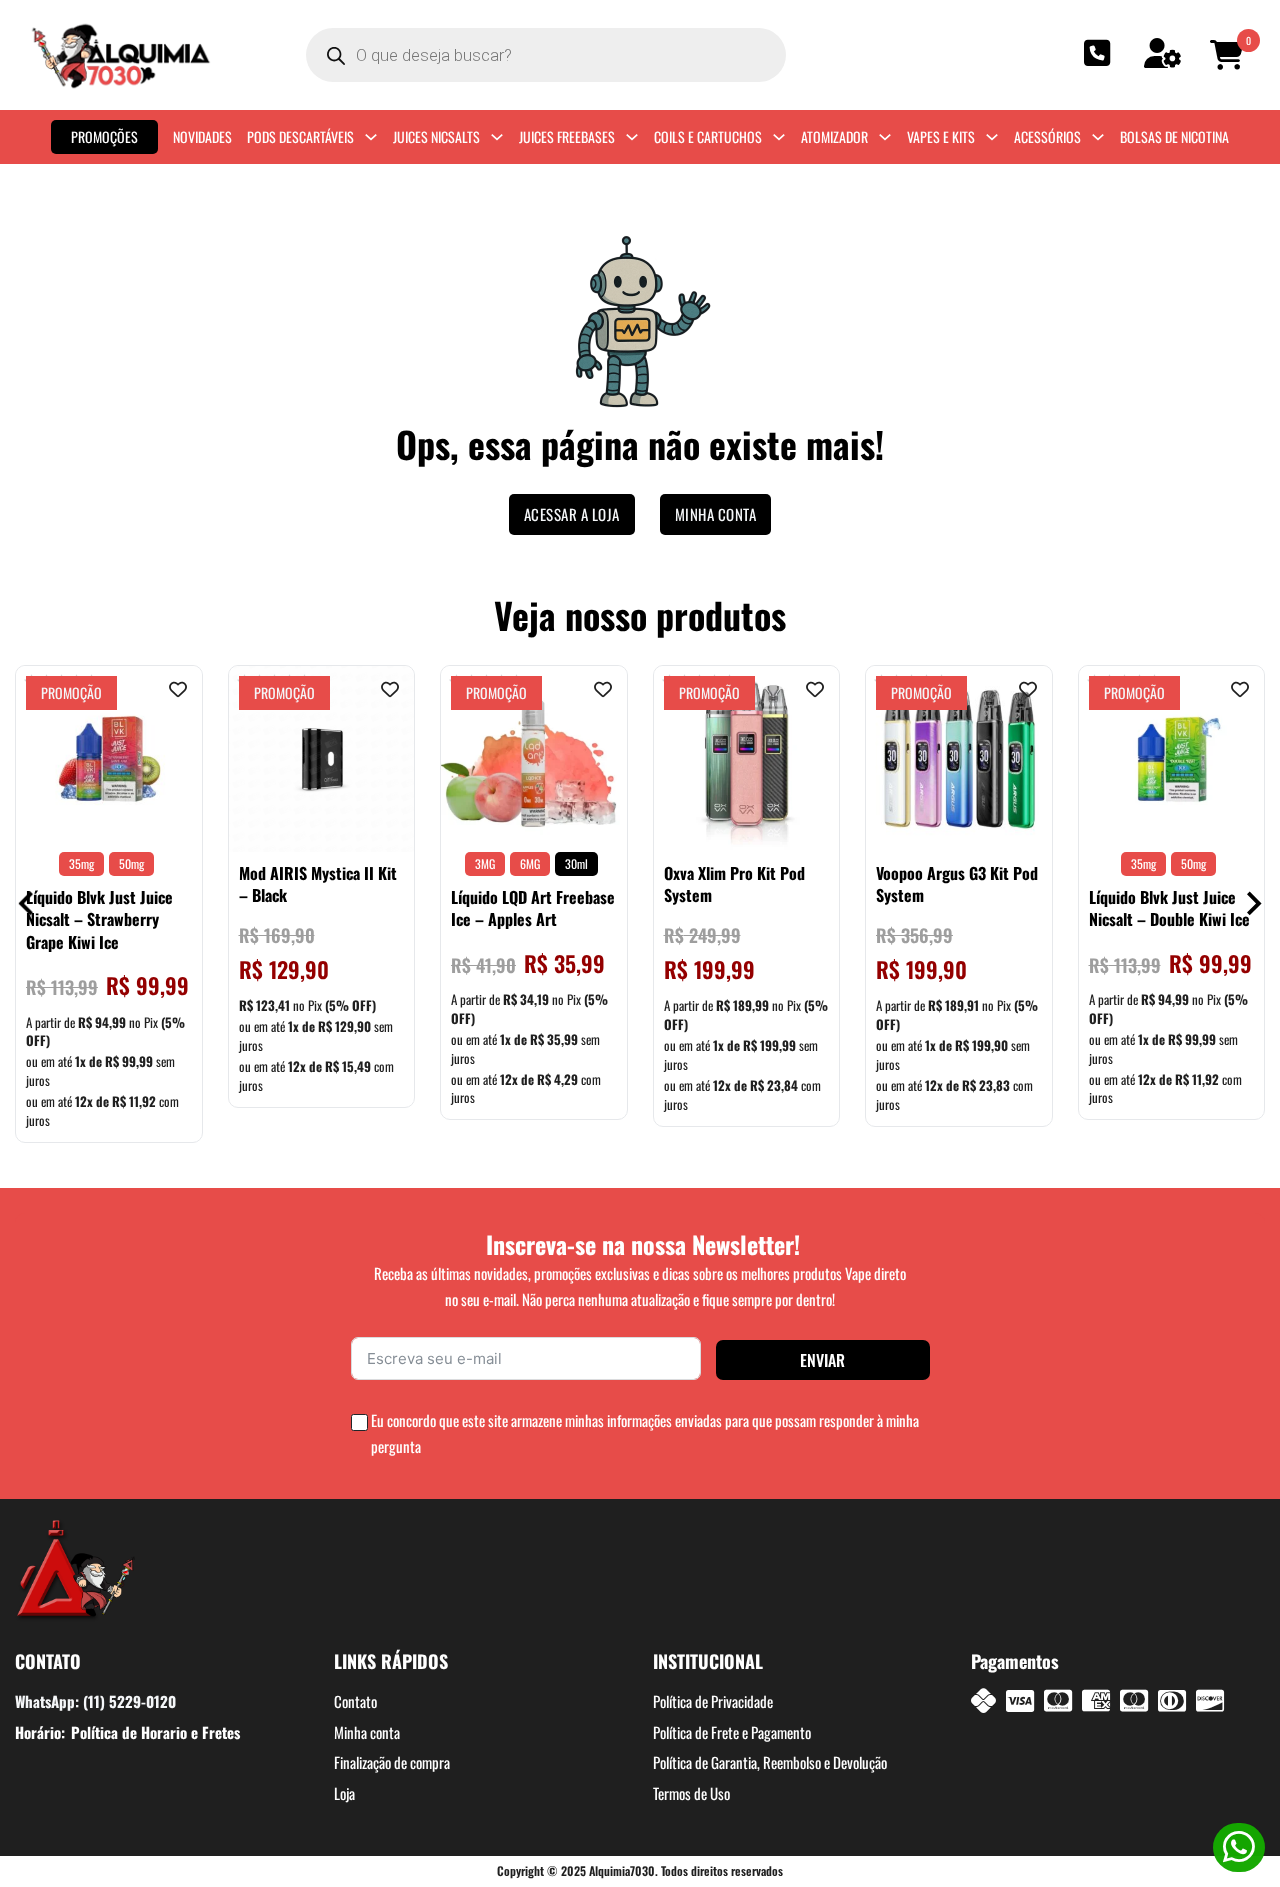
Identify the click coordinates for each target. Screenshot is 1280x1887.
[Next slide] (1252, 903)
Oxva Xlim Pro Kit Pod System (734, 884)
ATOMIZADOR (834, 136)
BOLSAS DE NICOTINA (1174, 136)
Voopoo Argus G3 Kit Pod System (957, 884)
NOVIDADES (202, 136)
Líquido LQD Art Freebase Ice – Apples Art (533, 908)
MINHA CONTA (716, 514)
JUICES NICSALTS (436, 136)
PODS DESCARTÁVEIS (300, 136)
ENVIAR (822, 1360)
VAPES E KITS (941, 136)
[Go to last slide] (27, 903)
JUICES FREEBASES (567, 136)
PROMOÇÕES (104, 136)
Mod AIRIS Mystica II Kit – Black (318, 884)
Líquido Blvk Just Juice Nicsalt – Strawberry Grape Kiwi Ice (99, 919)
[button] (1230, 55)
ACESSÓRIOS (1047, 136)
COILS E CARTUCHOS (708, 136)
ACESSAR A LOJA (572, 514)
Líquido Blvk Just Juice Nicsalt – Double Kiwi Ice (1169, 908)
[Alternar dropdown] (371, 137)
